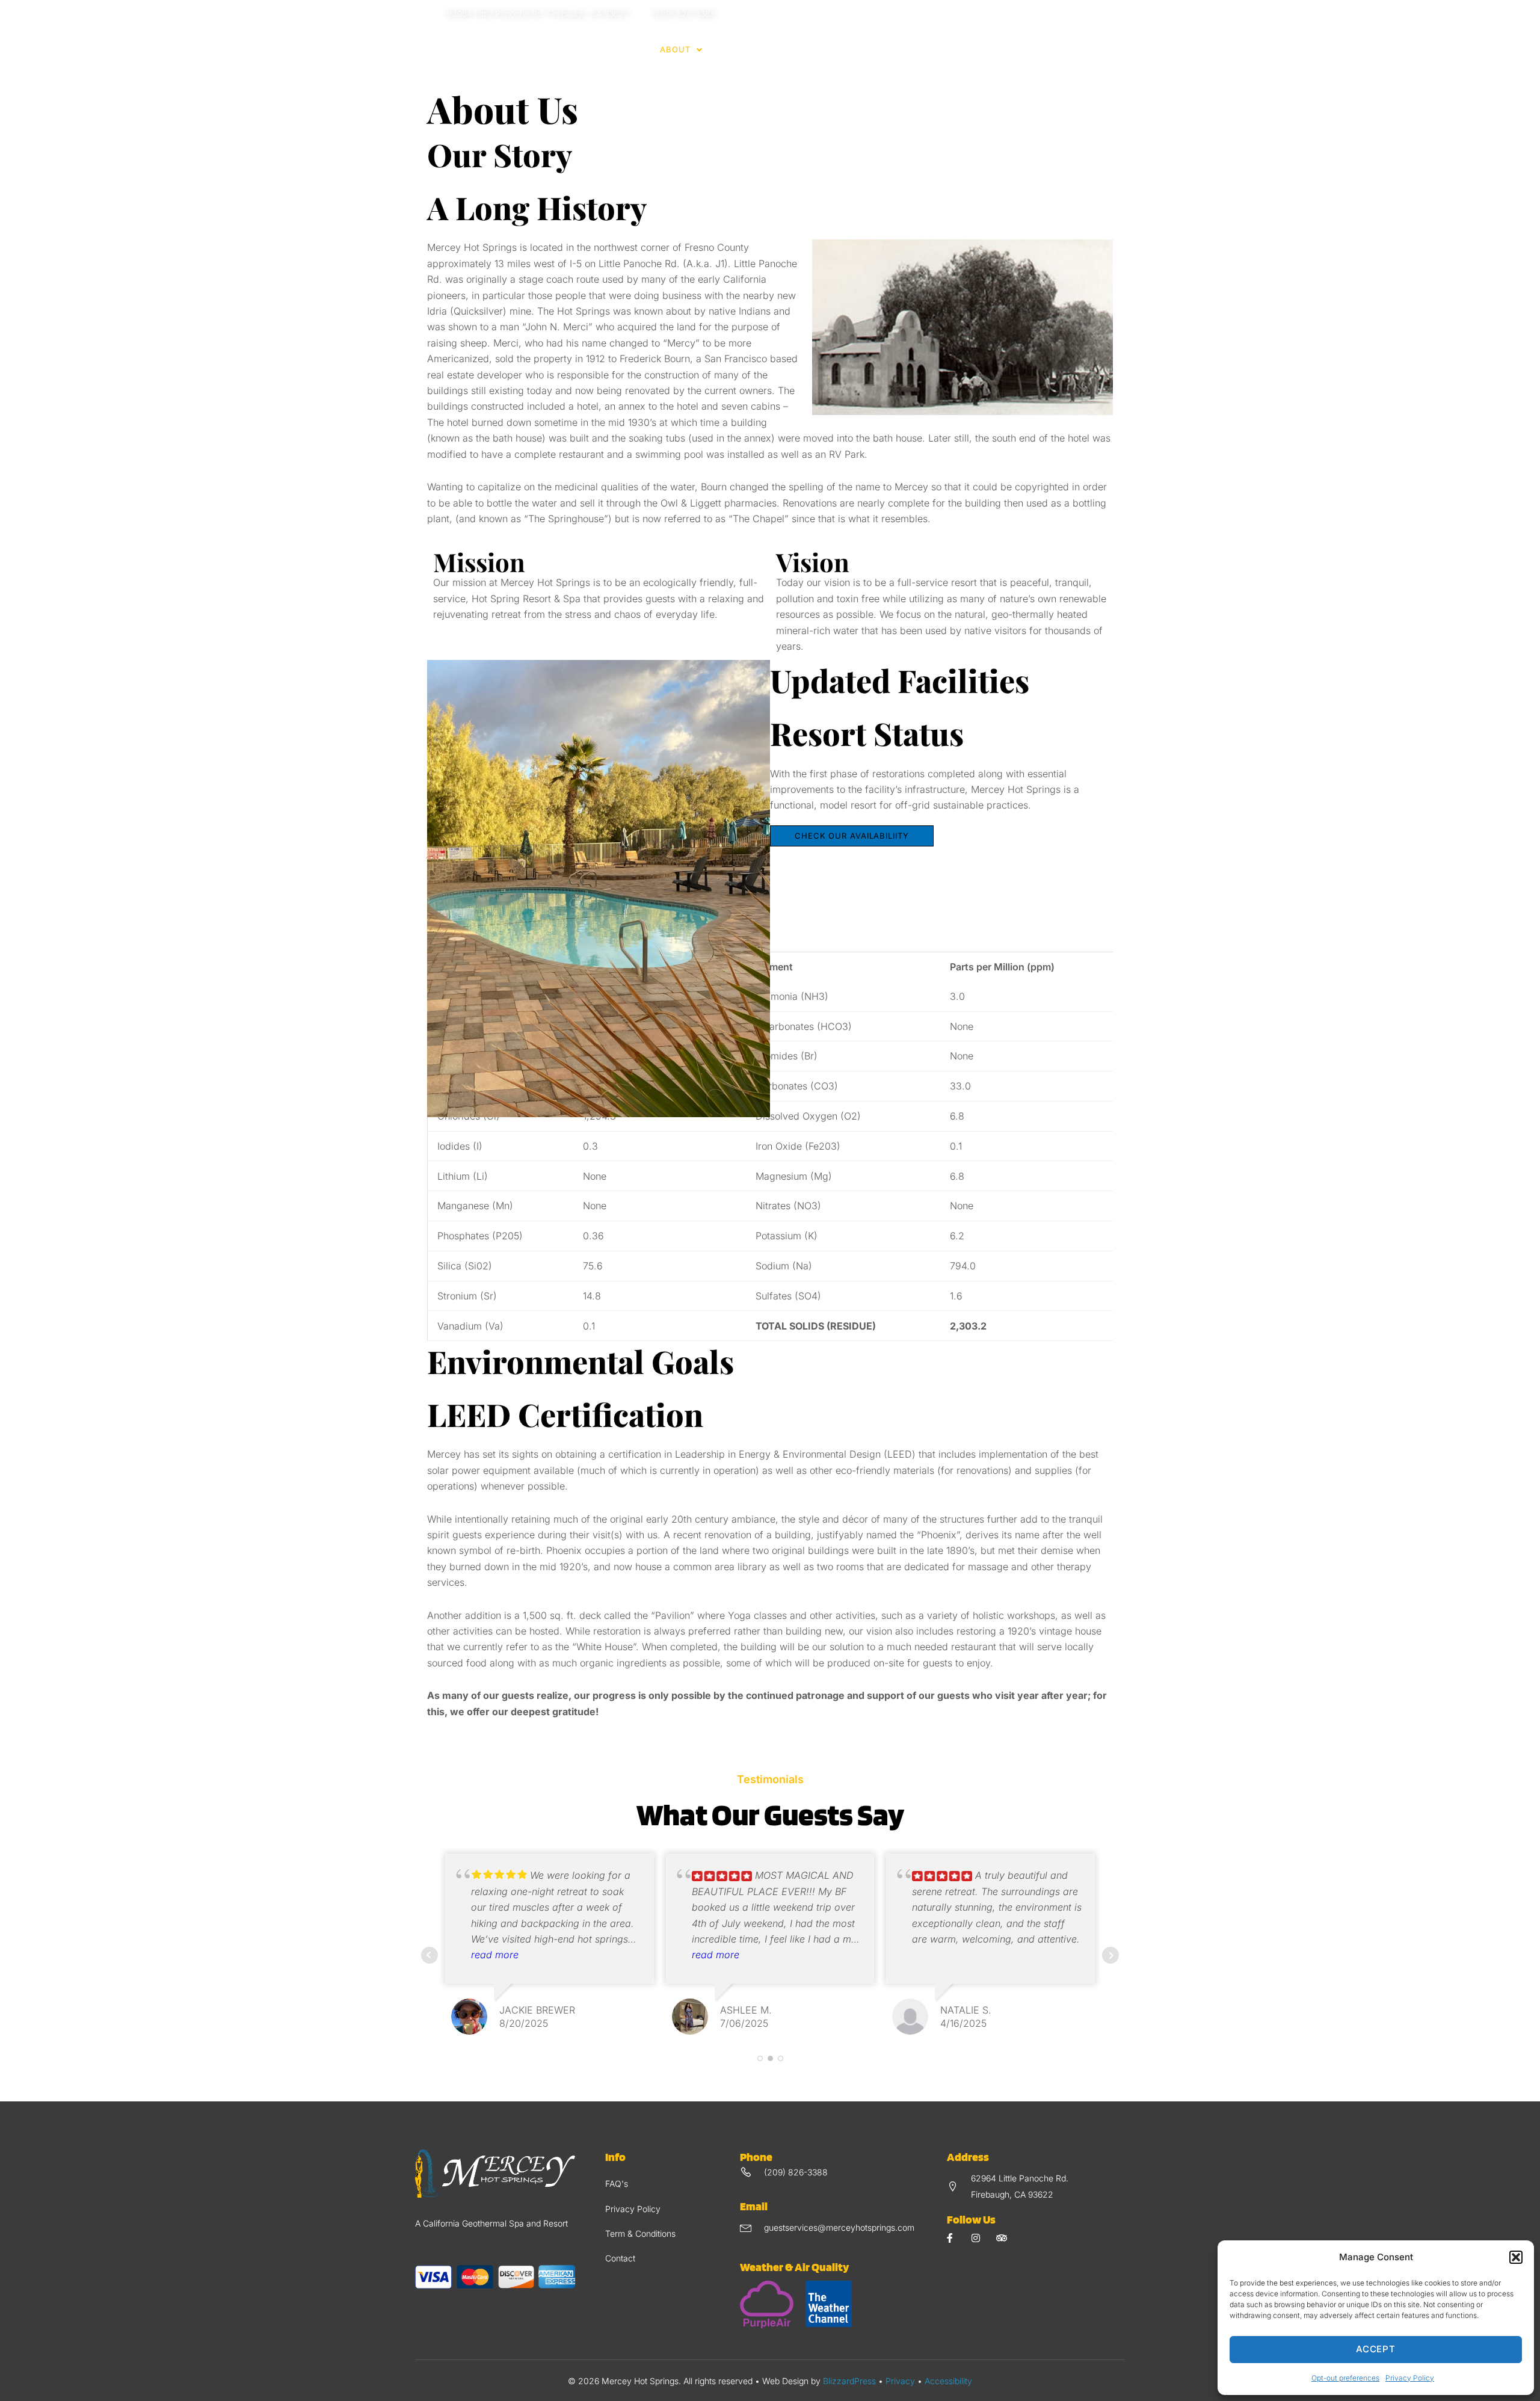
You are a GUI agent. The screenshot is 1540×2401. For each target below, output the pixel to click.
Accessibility (948, 2381)
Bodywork (873, 49)
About (675, 49)
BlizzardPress (849, 2381)
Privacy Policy (1410, 2378)
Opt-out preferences (1345, 2378)
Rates (734, 49)
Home (629, 49)
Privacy (900, 2381)
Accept (1376, 2349)
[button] (1516, 2257)
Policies (797, 49)
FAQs (928, 49)
